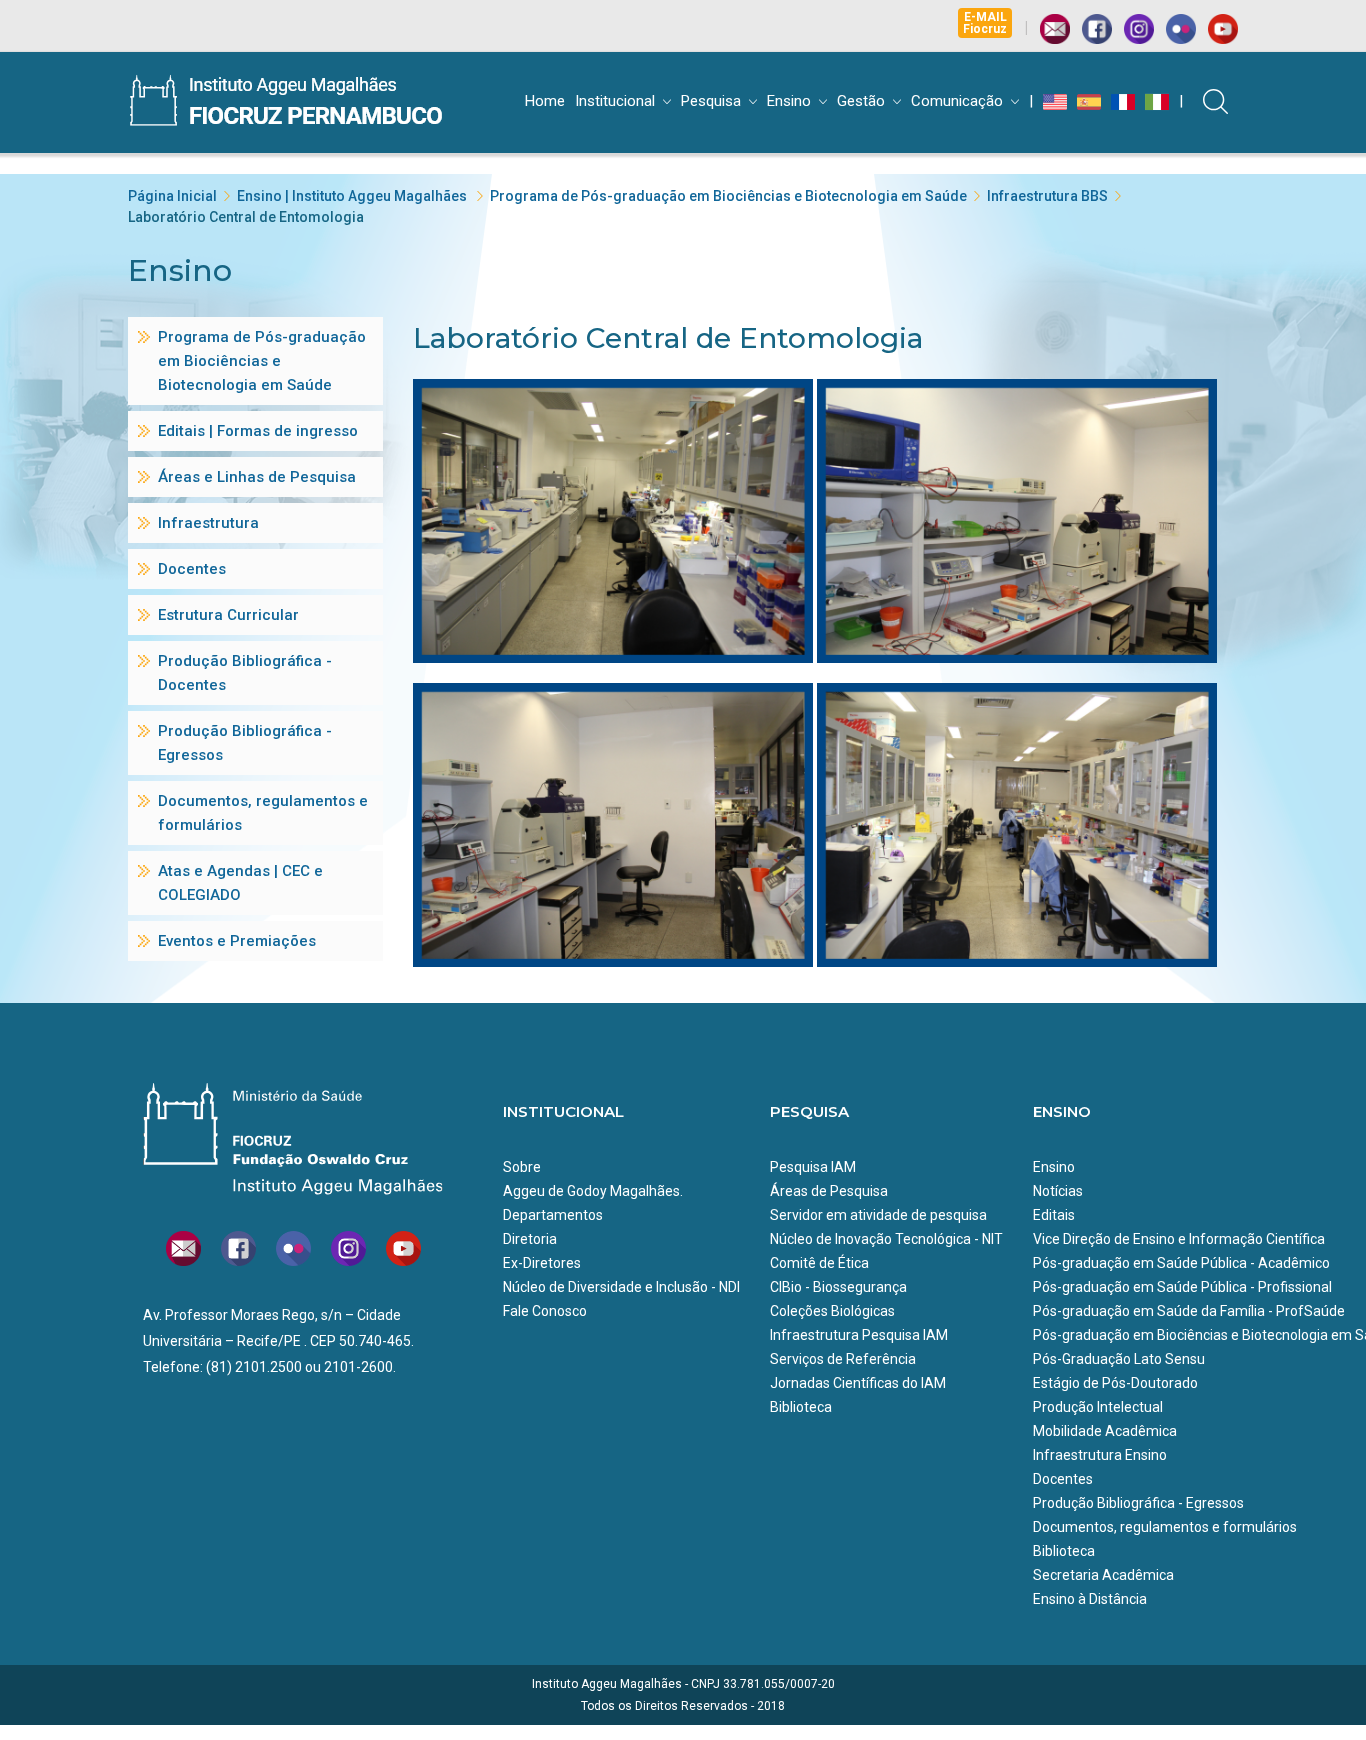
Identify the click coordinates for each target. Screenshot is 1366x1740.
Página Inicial (172, 196)
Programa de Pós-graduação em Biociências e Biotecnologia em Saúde (728, 196)
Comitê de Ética (819, 1263)
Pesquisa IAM (813, 1167)
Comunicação (957, 101)
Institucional (615, 101)
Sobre (522, 1167)
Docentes (1063, 1479)
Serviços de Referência (843, 1359)
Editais (1054, 1215)
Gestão (861, 101)
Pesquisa (711, 101)
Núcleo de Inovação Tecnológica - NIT (886, 1239)
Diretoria (530, 1239)
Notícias (1058, 1191)
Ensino (789, 101)
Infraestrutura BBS (1047, 196)
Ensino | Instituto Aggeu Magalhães (353, 196)
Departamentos (553, 1215)
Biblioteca (801, 1407)
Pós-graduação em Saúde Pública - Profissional (1182, 1287)
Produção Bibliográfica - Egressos (1138, 1503)
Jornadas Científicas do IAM (858, 1383)
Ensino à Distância (1090, 1599)
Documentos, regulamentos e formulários (1165, 1527)
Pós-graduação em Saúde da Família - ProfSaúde (1189, 1311)
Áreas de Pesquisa (829, 1191)
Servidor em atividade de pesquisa (878, 1215)
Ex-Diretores (542, 1263)
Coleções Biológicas (832, 1311)
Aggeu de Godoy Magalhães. (593, 1191)
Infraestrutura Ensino (1100, 1455)
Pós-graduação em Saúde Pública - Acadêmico (1181, 1263)
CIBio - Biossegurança (838, 1287)
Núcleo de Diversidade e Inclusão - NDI (621, 1287)
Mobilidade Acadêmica (1105, 1431)
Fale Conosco (545, 1311)
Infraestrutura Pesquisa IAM (859, 1335)
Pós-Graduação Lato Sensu (1119, 1359)
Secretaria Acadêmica (1103, 1575)
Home (545, 101)
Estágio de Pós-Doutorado (1115, 1383)
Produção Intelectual (1098, 1407)
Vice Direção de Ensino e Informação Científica (1179, 1239)
